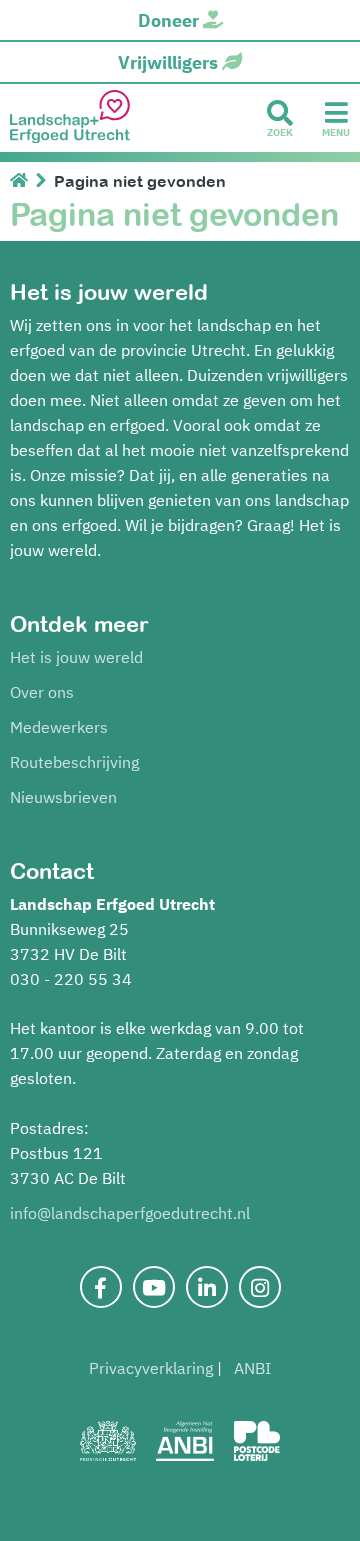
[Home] (23, 181)
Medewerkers (59, 727)
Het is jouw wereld (76, 657)
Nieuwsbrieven (63, 797)
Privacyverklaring (151, 1368)
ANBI (252, 1368)
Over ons (42, 692)
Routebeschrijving (74, 762)
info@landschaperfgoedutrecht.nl (130, 1213)
